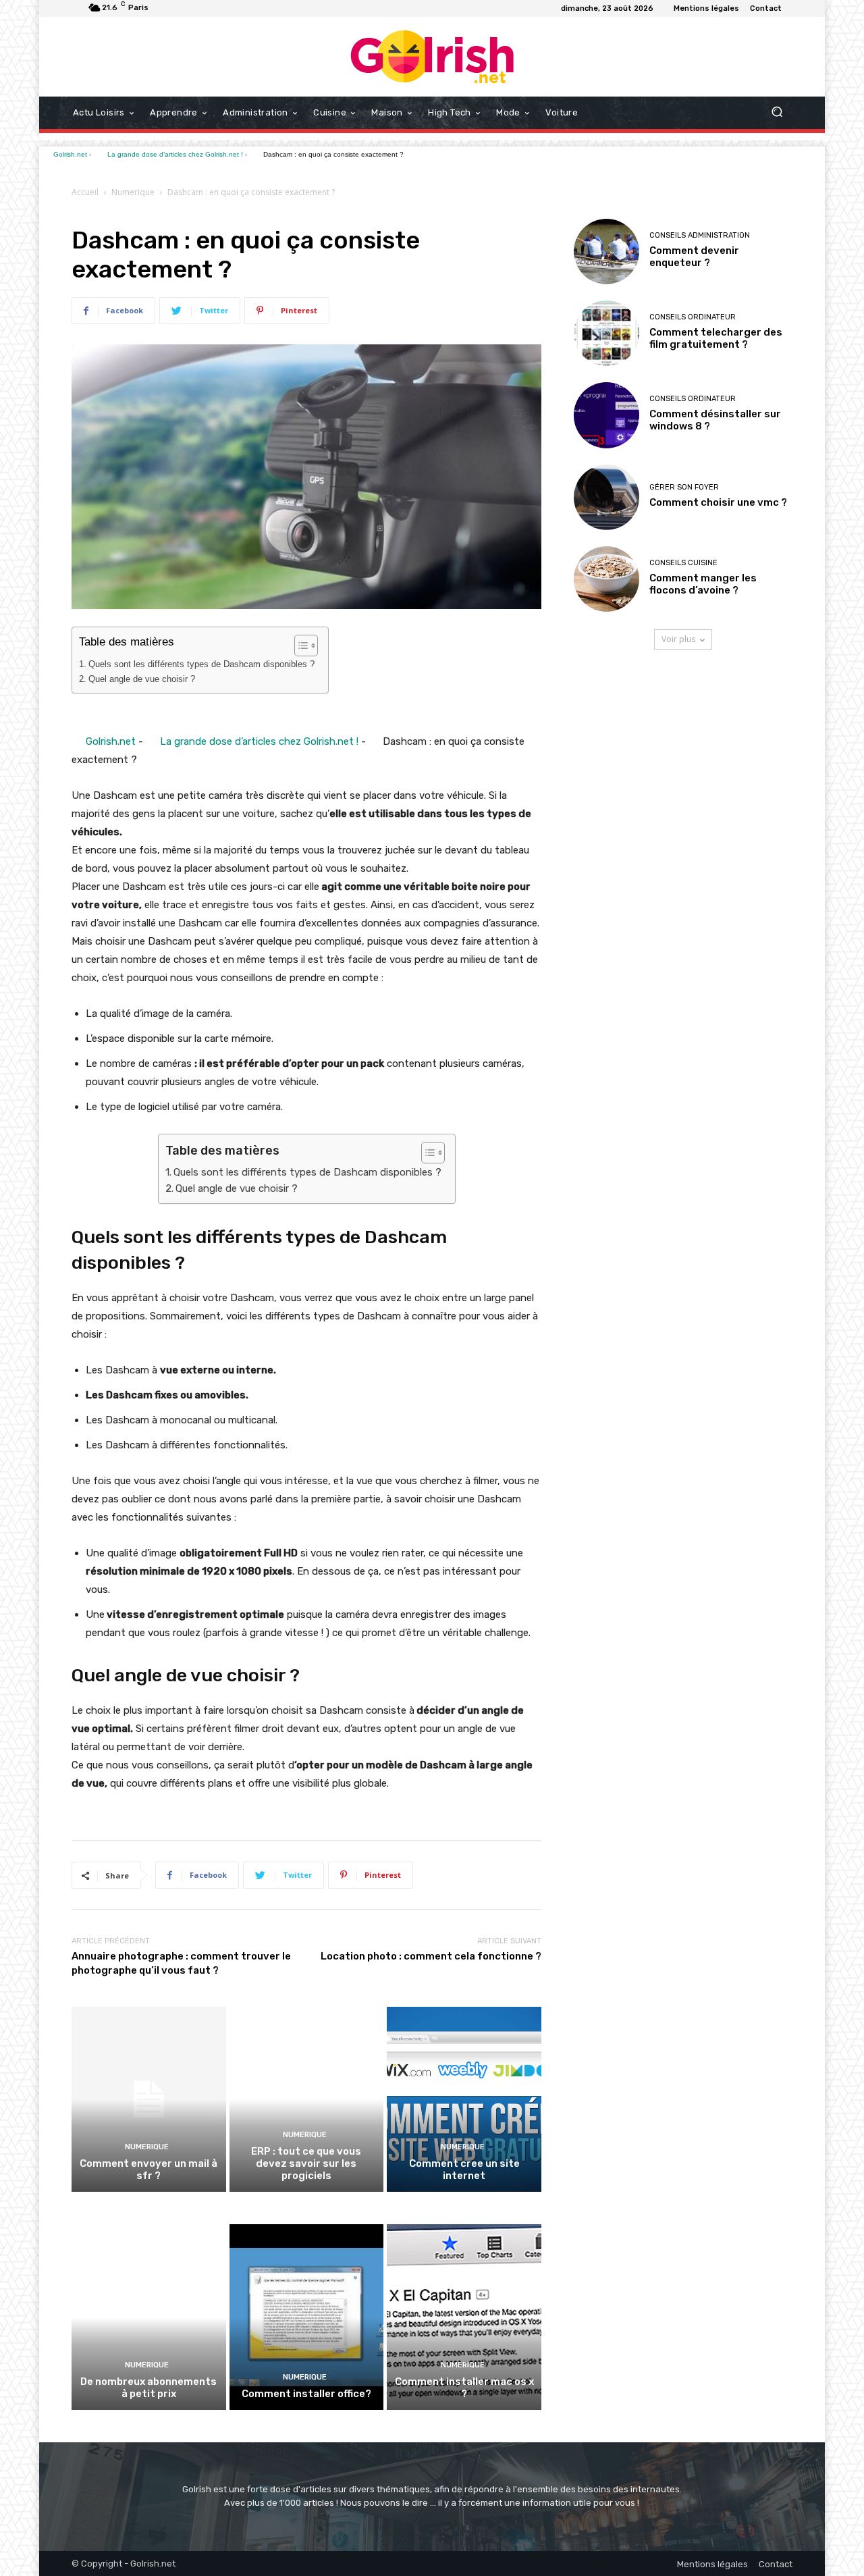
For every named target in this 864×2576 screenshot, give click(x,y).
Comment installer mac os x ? (464, 2388)
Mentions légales (712, 2564)
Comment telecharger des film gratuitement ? (716, 338)
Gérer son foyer (684, 487)
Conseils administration (700, 235)
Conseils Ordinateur (693, 317)
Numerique (133, 192)
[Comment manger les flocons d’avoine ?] (606, 579)
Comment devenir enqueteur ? (694, 257)
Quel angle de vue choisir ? (142, 679)
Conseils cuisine (683, 563)
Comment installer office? (306, 2394)
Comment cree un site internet (464, 2170)
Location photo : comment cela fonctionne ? (431, 1956)
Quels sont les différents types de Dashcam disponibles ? (201, 664)
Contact (776, 2564)
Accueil (85, 192)
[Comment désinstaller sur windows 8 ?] (606, 415)
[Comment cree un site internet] (464, 2099)
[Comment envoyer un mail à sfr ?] (149, 2099)
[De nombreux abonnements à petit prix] (149, 2317)
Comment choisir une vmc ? (718, 502)
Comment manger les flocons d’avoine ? (703, 584)
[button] (777, 113)
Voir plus (678, 639)
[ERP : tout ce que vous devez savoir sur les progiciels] (307, 2099)
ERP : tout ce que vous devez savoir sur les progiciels (306, 2163)
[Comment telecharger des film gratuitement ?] (606, 333)
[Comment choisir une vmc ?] (606, 497)
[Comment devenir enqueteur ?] (606, 252)
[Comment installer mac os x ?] (464, 2317)
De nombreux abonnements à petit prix (148, 2388)
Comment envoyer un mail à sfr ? (148, 2170)
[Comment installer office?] (307, 2317)
